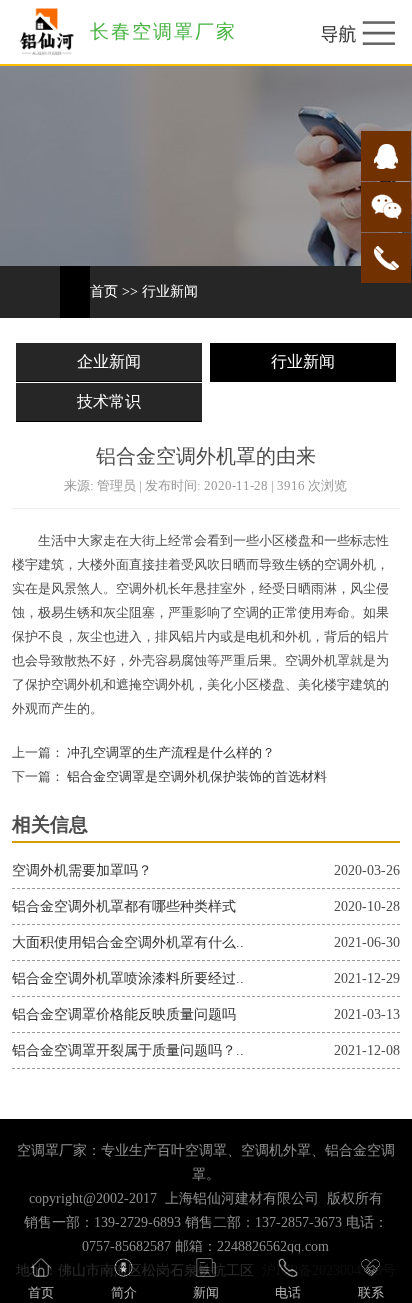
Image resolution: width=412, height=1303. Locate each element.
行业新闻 (170, 291)
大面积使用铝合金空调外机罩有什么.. (128, 942)
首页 (104, 291)
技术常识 (109, 401)
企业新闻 (109, 361)
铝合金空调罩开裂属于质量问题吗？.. (128, 1050)
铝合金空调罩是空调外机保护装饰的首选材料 (195, 777)
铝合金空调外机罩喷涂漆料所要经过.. (128, 978)
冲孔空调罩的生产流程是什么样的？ (169, 753)
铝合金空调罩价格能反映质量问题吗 (124, 1014)
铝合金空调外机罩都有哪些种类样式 (124, 906)
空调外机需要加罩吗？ (82, 870)
